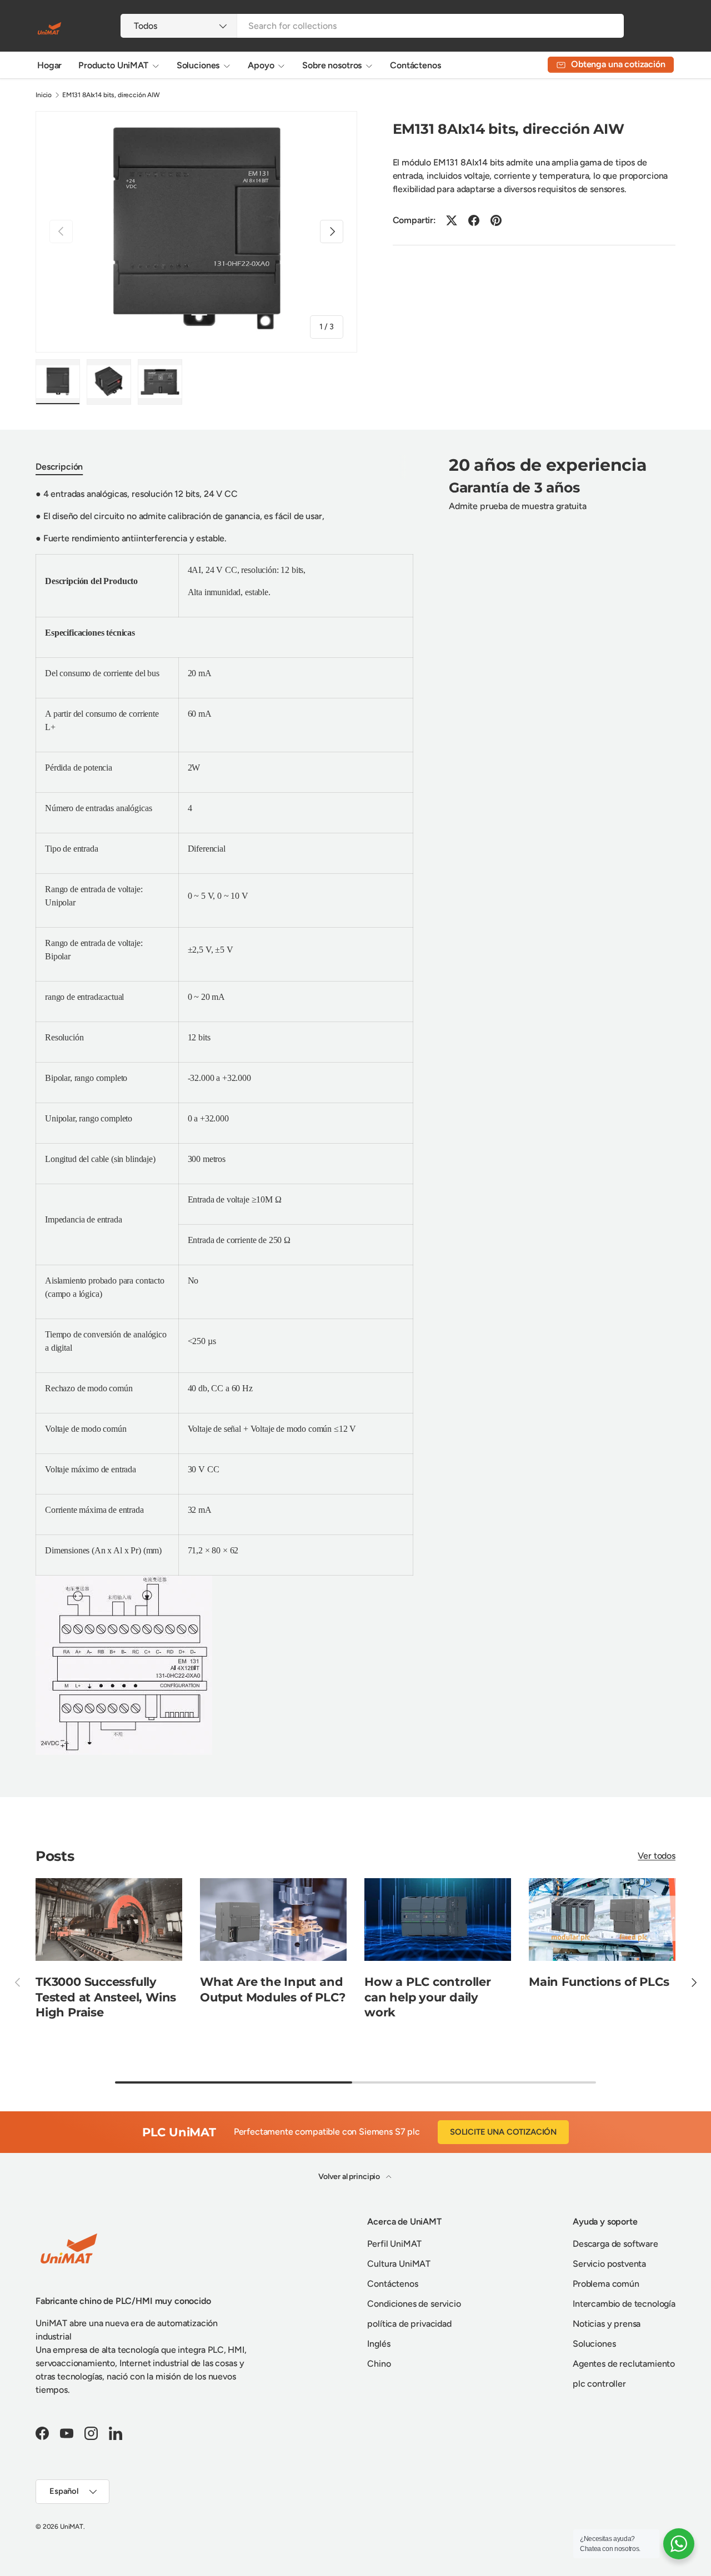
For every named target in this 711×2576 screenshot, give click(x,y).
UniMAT (72, 2527)
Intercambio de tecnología (624, 2304)
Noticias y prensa (607, 2324)
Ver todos (657, 1856)
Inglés (379, 2344)
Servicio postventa (609, 2264)
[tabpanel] (224, 1121)
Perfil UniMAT (394, 2244)
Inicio (44, 95)
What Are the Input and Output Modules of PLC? (272, 1989)
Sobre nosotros (332, 65)
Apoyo (261, 65)
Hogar (49, 65)
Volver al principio (350, 2177)
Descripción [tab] (59, 467)
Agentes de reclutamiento (624, 2364)
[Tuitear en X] (452, 220)
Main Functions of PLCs (599, 1982)
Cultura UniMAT (399, 2264)
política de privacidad (409, 2324)
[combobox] (372, 26)
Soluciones (198, 65)
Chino (379, 2364)
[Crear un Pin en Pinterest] (496, 220)
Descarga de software (615, 2244)
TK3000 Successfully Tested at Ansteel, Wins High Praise (106, 1997)
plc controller (599, 2384)
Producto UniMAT (113, 65)
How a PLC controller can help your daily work (428, 1997)
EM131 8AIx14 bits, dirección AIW (111, 95)
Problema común (606, 2284)
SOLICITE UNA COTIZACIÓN (503, 2132)
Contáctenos (415, 65)
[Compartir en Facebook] (474, 220)
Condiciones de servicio (414, 2304)
